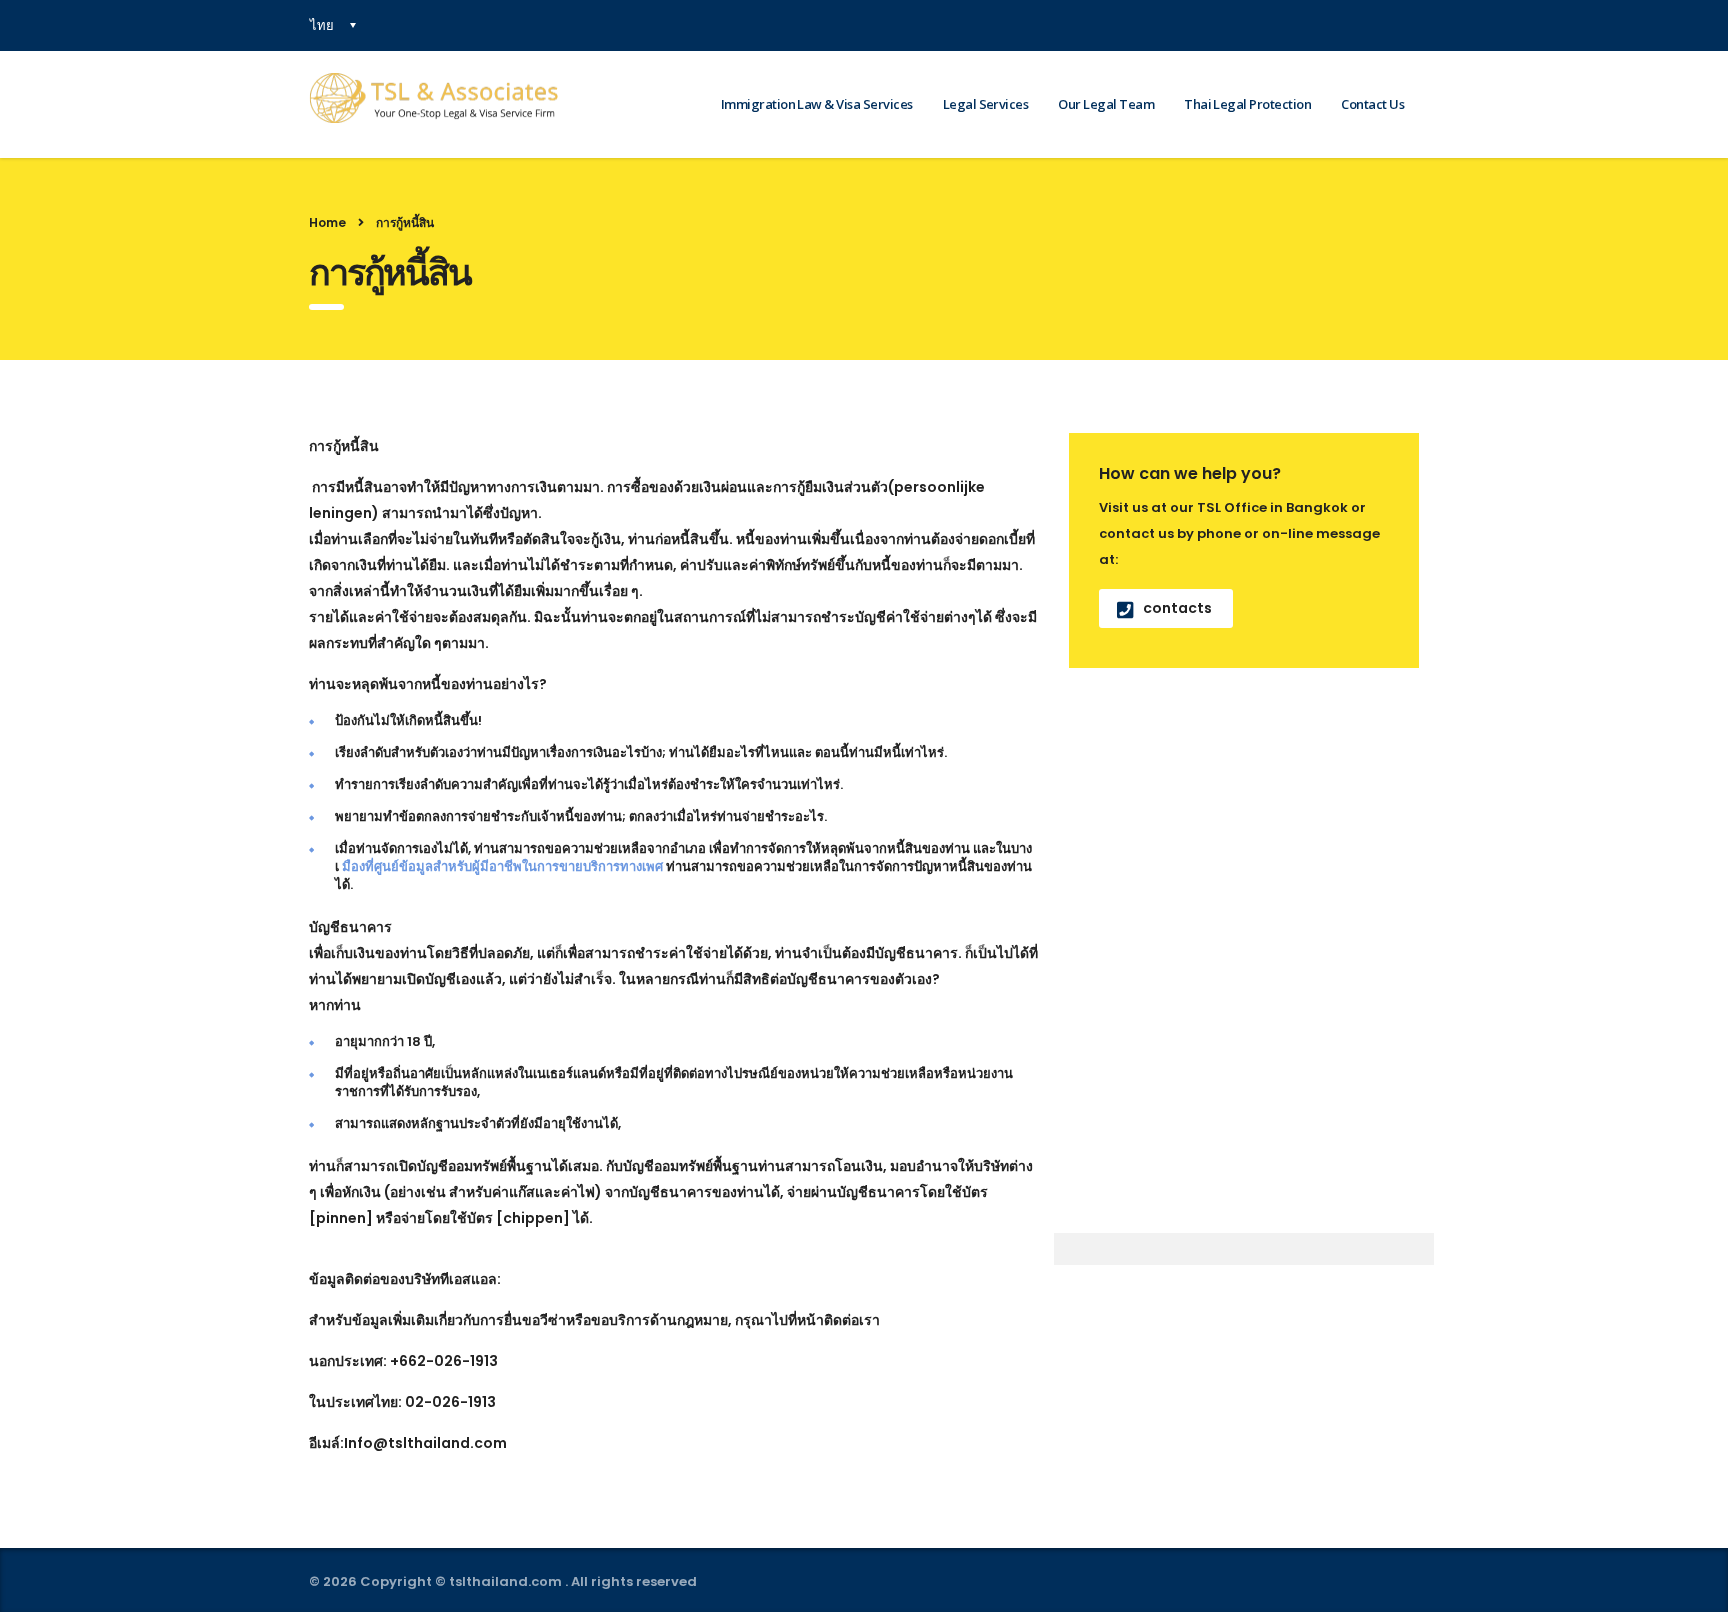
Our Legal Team (1106, 104)
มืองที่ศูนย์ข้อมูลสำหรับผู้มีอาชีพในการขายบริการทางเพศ (504, 866)
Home (327, 222)
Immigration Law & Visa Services (817, 104)
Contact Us (1372, 104)
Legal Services (986, 104)
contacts (1177, 608)
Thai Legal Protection (1247, 104)
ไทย (322, 25)
